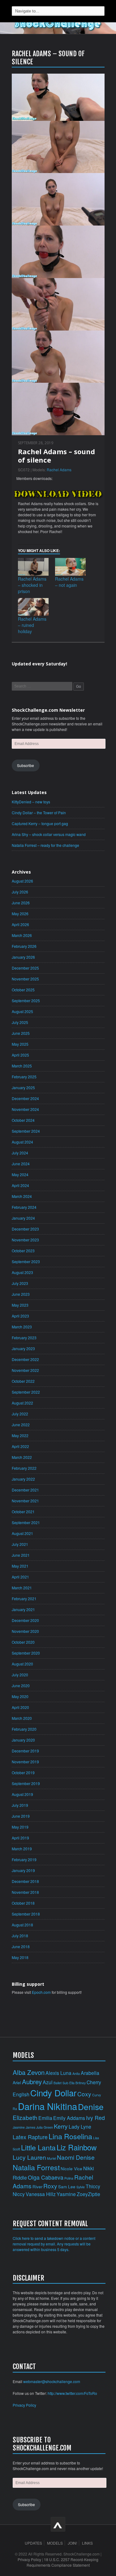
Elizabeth (25, 2117)
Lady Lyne (80, 2126)
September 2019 (26, 1783)
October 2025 (23, 990)
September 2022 (26, 1392)
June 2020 (21, 1685)
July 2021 (20, 1544)
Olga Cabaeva (46, 2177)
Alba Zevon (29, 2072)
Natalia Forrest (36, 2167)
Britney (81, 2083)
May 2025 (20, 1044)
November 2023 (25, 1240)
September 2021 (26, 1522)
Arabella (90, 2073)
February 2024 (24, 1207)
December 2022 (25, 1359)
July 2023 (20, 1283)
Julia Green (45, 2127)
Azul (48, 2082)
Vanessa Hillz (41, 2194)
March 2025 (22, 1066)
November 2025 (25, 979)
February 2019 (24, 1859)
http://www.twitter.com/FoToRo (72, 2393)
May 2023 (20, 1305)
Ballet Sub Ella (64, 2083)
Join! (72, 2543)
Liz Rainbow (77, 2147)
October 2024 (23, 1120)
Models (55, 2543)
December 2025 (25, 968)
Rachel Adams (59, 470)
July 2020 (20, 1675)
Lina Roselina (70, 2136)
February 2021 (24, 1599)
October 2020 (23, 1642)
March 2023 (22, 1327)
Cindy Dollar (53, 2093)
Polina (69, 2178)
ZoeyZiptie (88, 2194)
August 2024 (22, 1142)
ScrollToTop (58, 2524)
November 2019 (25, 1762)
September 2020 (26, 1653)
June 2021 (21, 1555)
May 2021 (20, 1566)
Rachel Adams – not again (69, 582)
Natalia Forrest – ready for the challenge (45, 845)
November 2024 (25, 1109)
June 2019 (21, 1816)
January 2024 (23, 1218)
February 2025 (24, 1077)
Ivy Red (95, 2118)
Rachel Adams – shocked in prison (32, 585)
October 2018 (23, 1903)
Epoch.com (41, 1992)
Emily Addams (69, 2118)
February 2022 (24, 1468)
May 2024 (20, 1174)
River (37, 2187)
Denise (91, 2106)
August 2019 (22, 1794)
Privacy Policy (24, 2405)
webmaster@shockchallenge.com (52, 2381)
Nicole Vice (71, 2169)
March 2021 (22, 1588)
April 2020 (20, 1707)
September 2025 (26, 1000)
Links (87, 2543)
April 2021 (20, 1577)
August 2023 (22, 1272)
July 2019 (20, 1805)
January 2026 (23, 957)
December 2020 (25, 1620)
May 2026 (20, 913)
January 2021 (23, 1609)
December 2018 (25, 1881)
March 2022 (22, 1457)
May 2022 (20, 1435)
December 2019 (25, 1751)
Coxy (84, 2094)
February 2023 (24, 1338)
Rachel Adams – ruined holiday (32, 625)
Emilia (45, 2118)
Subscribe (26, 765)
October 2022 (23, 1381)
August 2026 (22, 881)
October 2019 (23, 1772)
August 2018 (22, 1925)
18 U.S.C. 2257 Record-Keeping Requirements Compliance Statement (63, 2562)
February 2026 (24, 946)
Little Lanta (38, 2147)
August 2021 (22, 1533)
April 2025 (20, 1055)
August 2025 (22, 1011)
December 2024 (25, 1098)
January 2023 (23, 1348)
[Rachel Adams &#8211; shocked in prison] (33, 567)
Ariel (17, 2083)
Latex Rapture (30, 2137)
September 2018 (26, 1914)
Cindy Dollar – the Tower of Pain (39, 813)
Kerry (61, 2126)
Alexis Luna (58, 2073)
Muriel (52, 2158)
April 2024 (20, 1185)
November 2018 (25, 1892)
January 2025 (23, 1087)
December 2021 (25, 1490)
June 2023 (21, 1294)
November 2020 (25, 1631)
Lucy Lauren (29, 2157)
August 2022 (22, 1403)
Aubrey (32, 2081)
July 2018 (20, 1936)
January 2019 (23, 1870)
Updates (33, 2543)
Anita (76, 2074)
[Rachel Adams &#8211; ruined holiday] (33, 607)
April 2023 (20, 1316)
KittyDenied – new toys (31, 802)
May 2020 (20, 1696)
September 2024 (26, 1131)
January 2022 (23, 1479)
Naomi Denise (76, 2157)
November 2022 (25, 1370)
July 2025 (20, 1022)
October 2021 (23, 1512)
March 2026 (22, 935)
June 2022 (21, 1425)
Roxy (50, 2186)
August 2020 (22, 1664)
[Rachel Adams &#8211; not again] (71, 567)
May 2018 (20, 1957)
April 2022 (20, 1446)
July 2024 (20, 1153)
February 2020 (24, 1729)
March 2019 (22, 1849)
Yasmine (66, 2194)
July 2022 (20, 1414)
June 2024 (21, 1164)
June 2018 (21, 1946)
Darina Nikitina (47, 2106)
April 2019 (20, 1838)
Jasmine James (24, 2127)
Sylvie (81, 2187)
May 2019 (20, 1827)
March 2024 (22, 1196)
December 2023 (25, 1229)
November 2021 (25, 1501)
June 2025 (21, 1033)
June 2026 (21, 903)
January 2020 (23, 1740)
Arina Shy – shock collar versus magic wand (49, 834)
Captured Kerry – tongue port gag (40, 823)
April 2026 (20, 924)
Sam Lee (67, 2187)
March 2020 (22, 1718)
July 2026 (20, 892)
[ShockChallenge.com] (58, 24)
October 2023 (23, 1251)
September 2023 (26, 1261)
